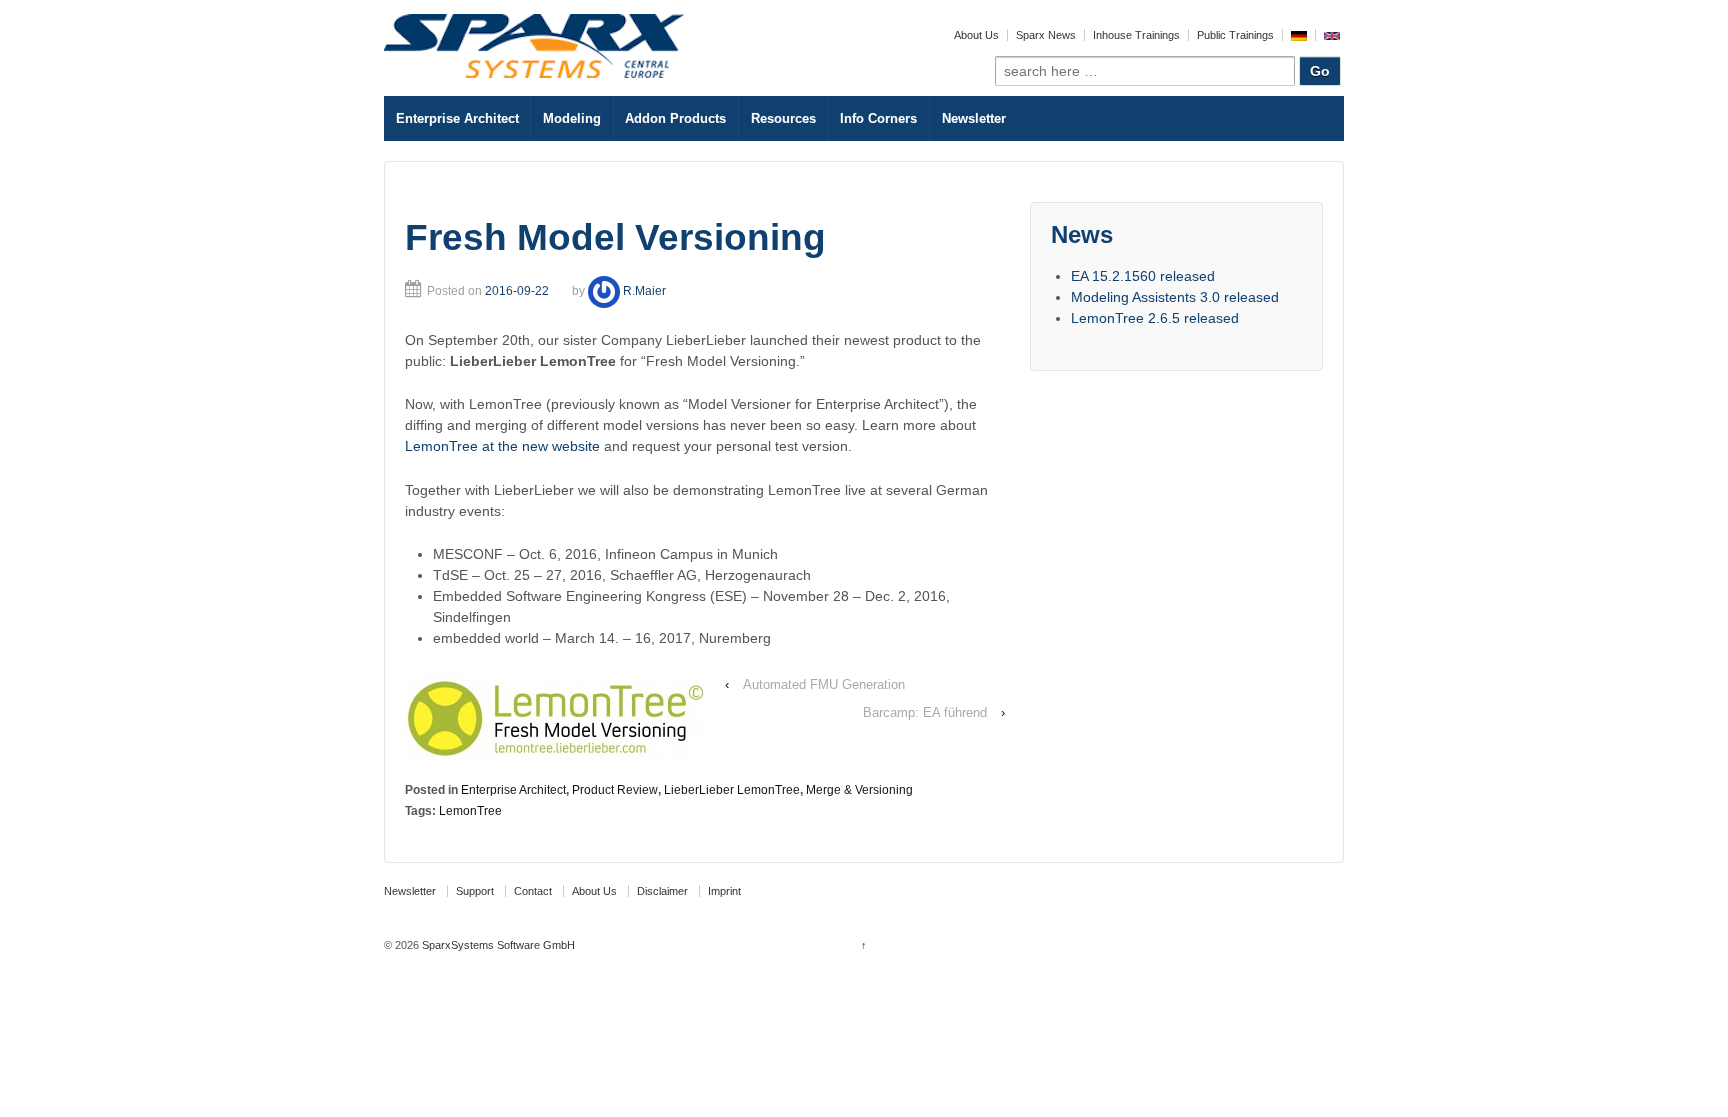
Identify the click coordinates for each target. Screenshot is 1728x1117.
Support (475, 891)
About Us (976, 35)
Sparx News (1046, 35)
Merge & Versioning (859, 790)
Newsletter (974, 118)
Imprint (724, 891)
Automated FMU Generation (824, 684)
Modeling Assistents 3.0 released (1175, 297)
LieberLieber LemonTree (732, 790)
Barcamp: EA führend (925, 712)
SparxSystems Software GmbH (497, 945)
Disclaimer (662, 891)
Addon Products (675, 118)
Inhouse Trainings (1136, 35)
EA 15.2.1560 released (1143, 276)
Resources (783, 118)
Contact (533, 891)
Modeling (572, 118)
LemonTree (470, 811)
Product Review (615, 790)
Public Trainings (1235, 35)
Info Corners (878, 118)
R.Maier (644, 291)
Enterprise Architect (457, 118)
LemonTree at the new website (504, 446)
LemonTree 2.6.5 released (1155, 318)
